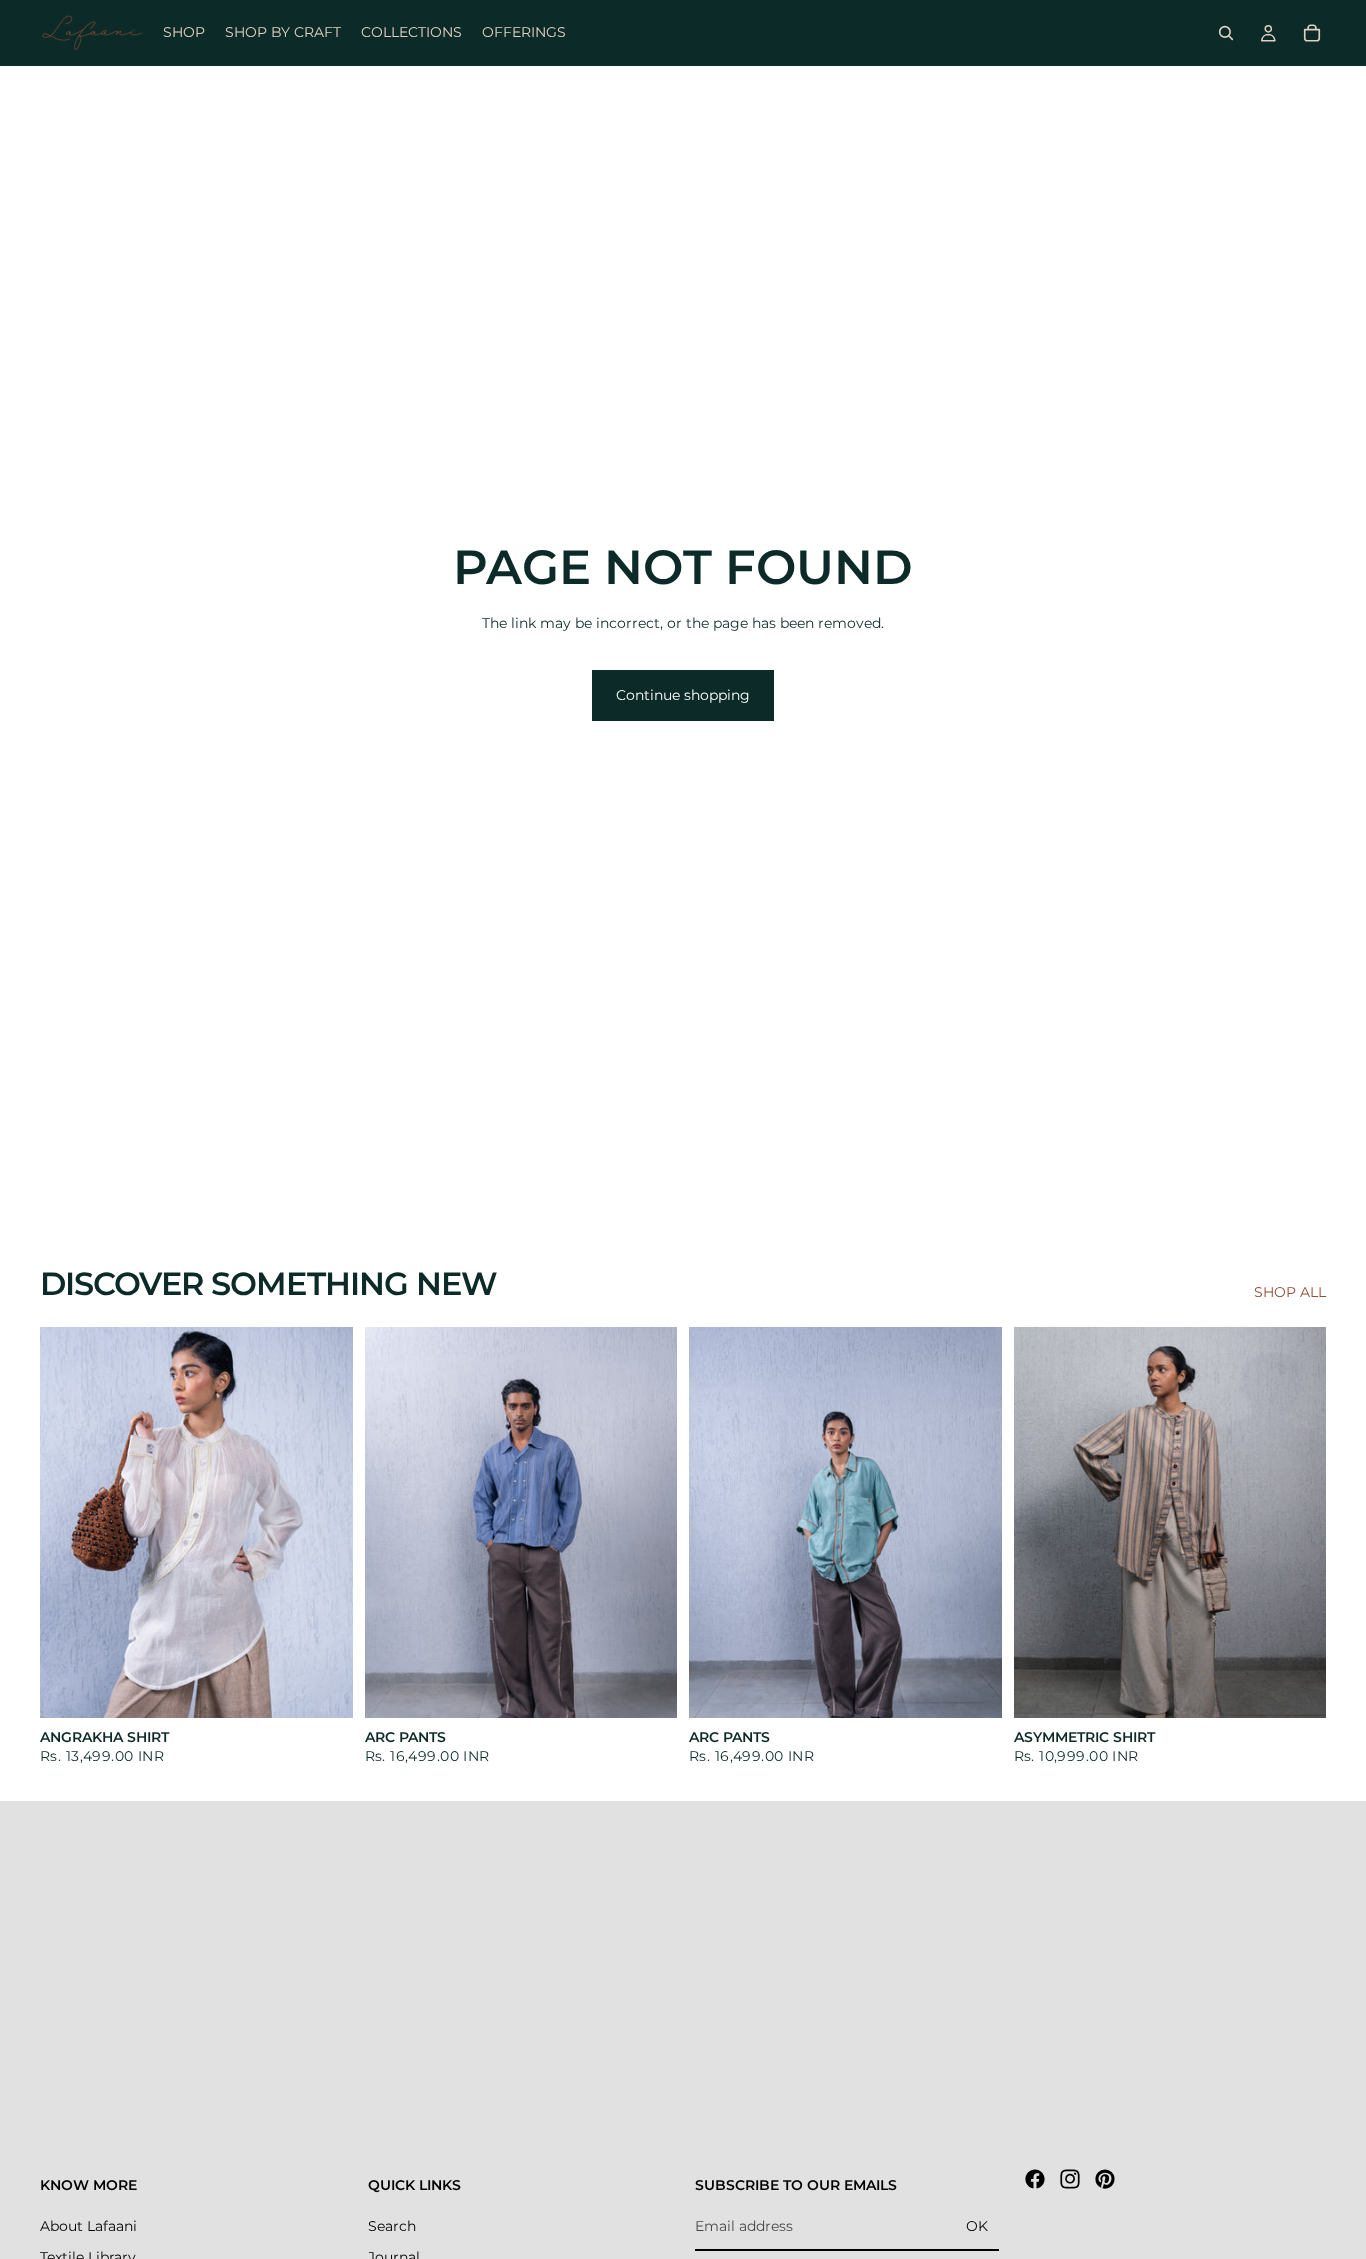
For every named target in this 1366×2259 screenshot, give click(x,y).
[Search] (1226, 33)
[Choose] (322, 1687)
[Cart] (1312, 33)
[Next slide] (323, 1522)
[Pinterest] (1105, 2179)
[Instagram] (1070, 2179)
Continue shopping (683, 695)
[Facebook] (1035, 2179)
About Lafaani (88, 2225)
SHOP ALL (1290, 1292)
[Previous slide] (70, 1522)
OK (977, 2226)
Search (392, 2225)
